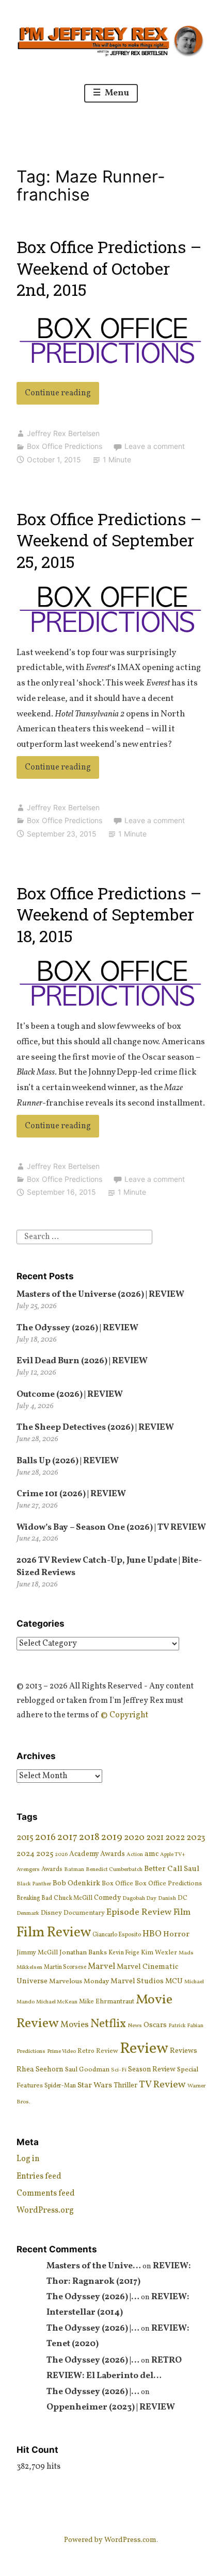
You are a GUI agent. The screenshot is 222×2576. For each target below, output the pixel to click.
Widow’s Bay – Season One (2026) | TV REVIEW (111, 1527)
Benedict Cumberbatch (114, 1869)
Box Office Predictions (65, 446)
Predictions (31, 2051)
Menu (116, 93)
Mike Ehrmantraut (107, 2002)
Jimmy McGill (37, 1953)
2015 (25, 1838)
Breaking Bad (34, 1898)
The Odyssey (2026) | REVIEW (77, 1328)
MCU (174, 1981)
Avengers (28, 1869)
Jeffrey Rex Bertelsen (63, 433)
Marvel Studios (137, 1981)
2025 (45, 1854)
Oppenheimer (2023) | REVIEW (111, 2407)
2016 (45, 1838)
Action (135, 1855)
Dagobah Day (139, 1898)
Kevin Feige (124, 1953)
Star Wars (95, 2085)
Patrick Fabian (186, 2026)
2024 (26, 1854)
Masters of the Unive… (94, 2266)
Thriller (125, 2086)
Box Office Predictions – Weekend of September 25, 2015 (109, 540)
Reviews (184, 2051)
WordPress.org (45, 2211)
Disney (51, 1913)
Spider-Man (60, 2086)
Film (182, 1912)
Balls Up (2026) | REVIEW (68, 1461)
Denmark (28, 1913)
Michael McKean (57, 2002)
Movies (75, 2025)
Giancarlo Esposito (117, 1935)
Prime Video (61, 2052)
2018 (89, 1838)
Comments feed (46, 2194)
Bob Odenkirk (76, 1883)
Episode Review (139, 1912)
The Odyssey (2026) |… (93, 2297)
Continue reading (62, 396)
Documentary (84, 1913)
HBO (152, 1934)
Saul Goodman (87, 2070)
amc (152, 1854)
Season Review (152, 2070)
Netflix (108, 2024)
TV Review (162, 2085)
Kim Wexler (159, 1953)
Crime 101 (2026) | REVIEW (71, 1494)
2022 (175, 1838)
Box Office (117, 1884)
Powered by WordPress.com (110, 2540)
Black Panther (34, 1884)
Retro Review (98, 2051)
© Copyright (124, 1715)
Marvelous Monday (79, 1981)
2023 (196, 1838)
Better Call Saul (172, 1869)
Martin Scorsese (65, 1967)
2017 (67, 1837)
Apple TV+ (173, 1855)
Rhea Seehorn (40, 2069)
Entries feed (39, 2177)
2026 (61, 1855)
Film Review (54, 1933)
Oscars (155, 2025)
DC (183, 1898)
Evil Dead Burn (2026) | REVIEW (82, 1361)
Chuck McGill (73, 1898)
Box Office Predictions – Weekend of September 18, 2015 (109, 914)
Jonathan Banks (83, 1953)
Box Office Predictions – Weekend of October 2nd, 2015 (109, 268)
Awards (52, 1869)
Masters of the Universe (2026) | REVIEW (100, 1294)
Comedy (107, 1898)
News (135, 2026)
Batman (74, 1870)
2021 (155, 1838)
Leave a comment (155, 446)
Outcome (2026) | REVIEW (70, 1394)
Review (144, 2049)
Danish (167, 1898)
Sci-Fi (119, 2070)
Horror (176, 1934)
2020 (134, 1838)
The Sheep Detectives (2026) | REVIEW (95, 1427)
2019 (112, 1837)
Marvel (101, 1967)
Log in (28, 2159)
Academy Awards (97, 1854)
